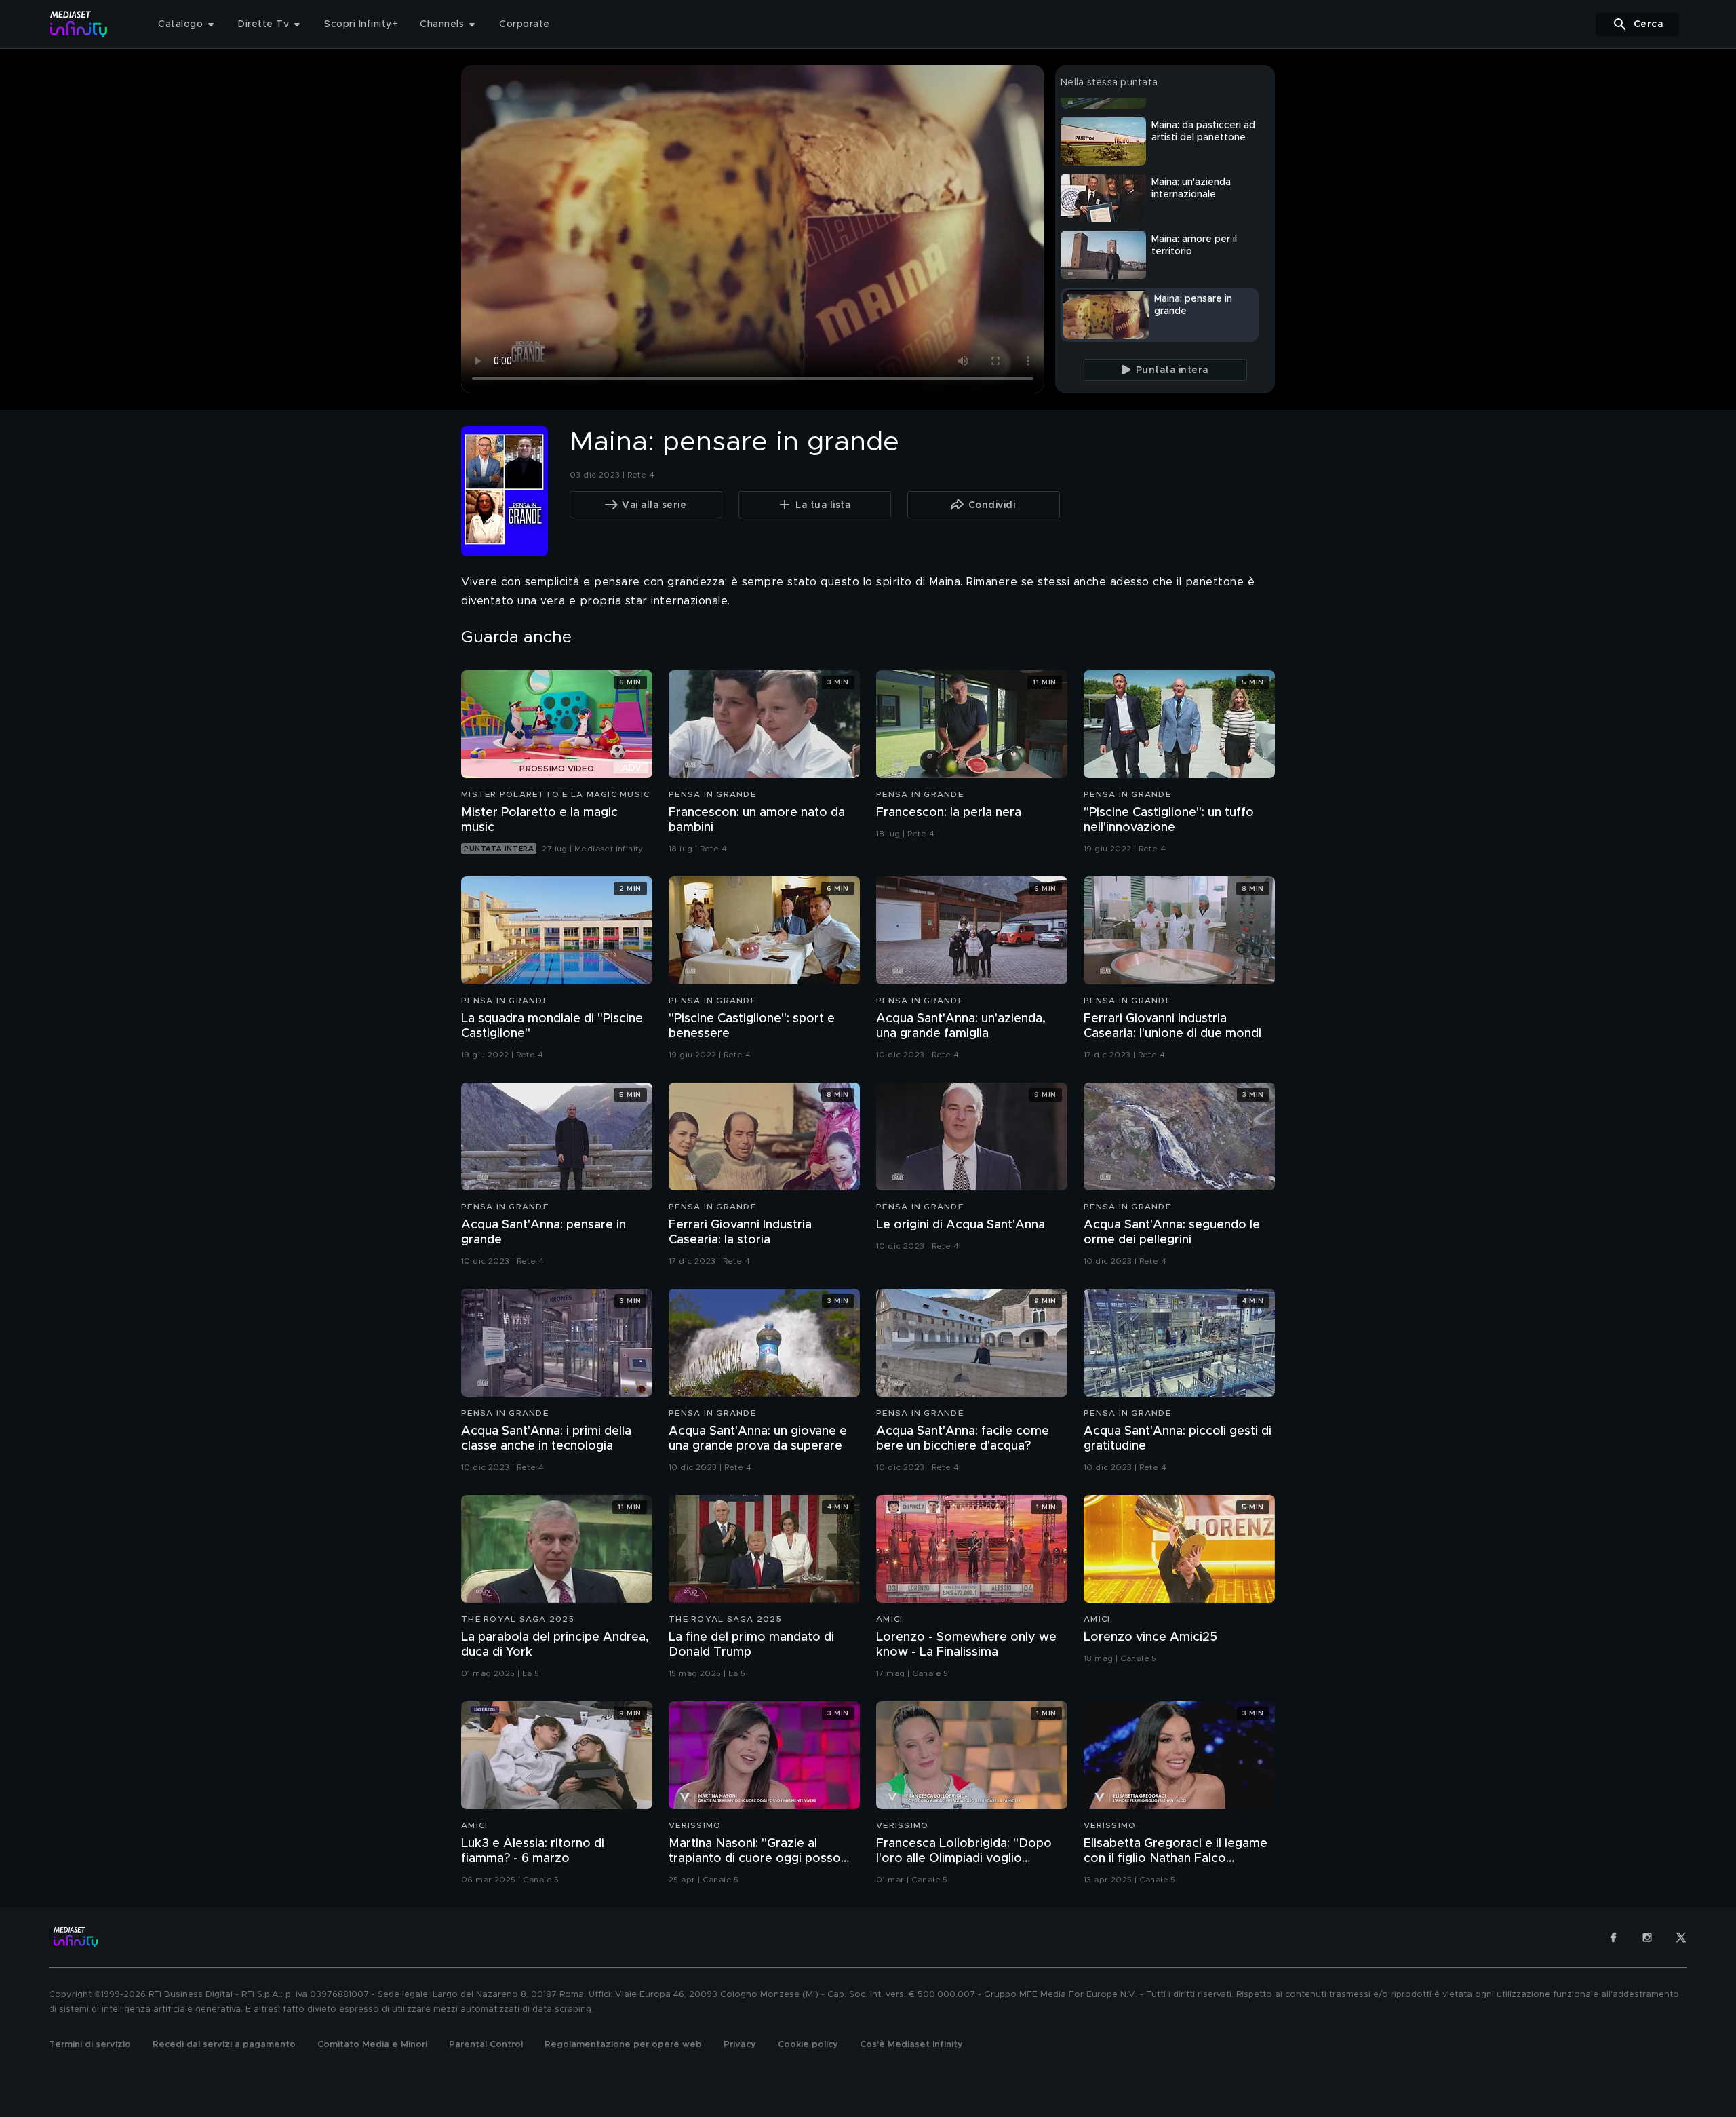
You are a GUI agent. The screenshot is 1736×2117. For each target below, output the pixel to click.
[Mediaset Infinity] (79, 24)
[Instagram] (1647, 1937)
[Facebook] (1613, 1937)
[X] (1681, 1937)
